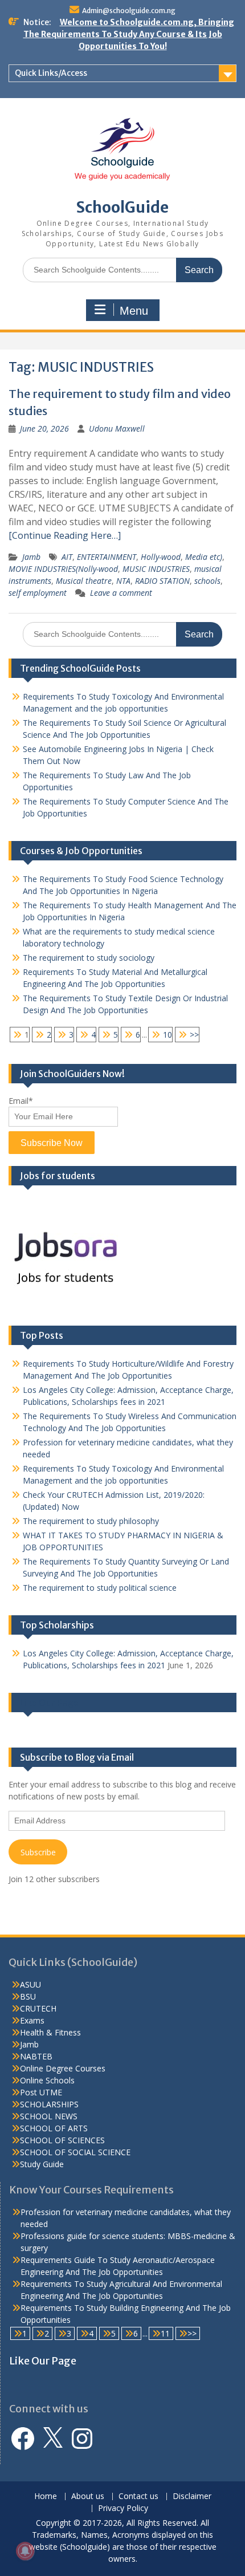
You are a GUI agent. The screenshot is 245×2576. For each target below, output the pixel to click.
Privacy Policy (123, 2508)
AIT (67, 557)
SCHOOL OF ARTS (54, 2128)
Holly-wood (161, 557)
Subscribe (38, 1852)
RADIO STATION (162, 581)
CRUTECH (38, 2008)
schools (207, 581)
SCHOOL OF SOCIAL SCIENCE (75, 2152)
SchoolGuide (122, 207)
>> (194, 1035)
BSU (28, 1996)
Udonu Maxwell (117, 428)
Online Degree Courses (63, 2068)
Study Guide (42, 2164)
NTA (123, 581)
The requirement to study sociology (89, 958)
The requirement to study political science (100, 1588)
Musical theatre (84, 581)
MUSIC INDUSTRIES (156, 569)
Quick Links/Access (51, 73)
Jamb (31, 557)
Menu (134, 311)
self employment (38, 593)
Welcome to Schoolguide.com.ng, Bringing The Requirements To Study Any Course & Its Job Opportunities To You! (129, 34)
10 (168, 1035)
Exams (32, 2020)
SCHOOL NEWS (49, 2116)
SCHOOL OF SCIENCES (62, 2140)
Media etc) (204, 557)
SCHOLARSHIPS (49, 2104)
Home (46, 2496)
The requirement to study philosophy (91, 1521)
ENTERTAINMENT (107, 557)
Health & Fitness (50, 2032)
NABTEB (36, 2056)
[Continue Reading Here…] (65, 535)
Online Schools (47, 2080)
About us (88, 2496)
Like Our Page (49, 1703)
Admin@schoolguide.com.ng (129, 11)
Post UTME (41, 2092)
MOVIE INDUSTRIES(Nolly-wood (63, 569)
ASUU (30, 1984)
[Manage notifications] (25, 2551)
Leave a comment (121, 593)
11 (165, 2333)
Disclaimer (192, 2496)
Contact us (138, 2496)
